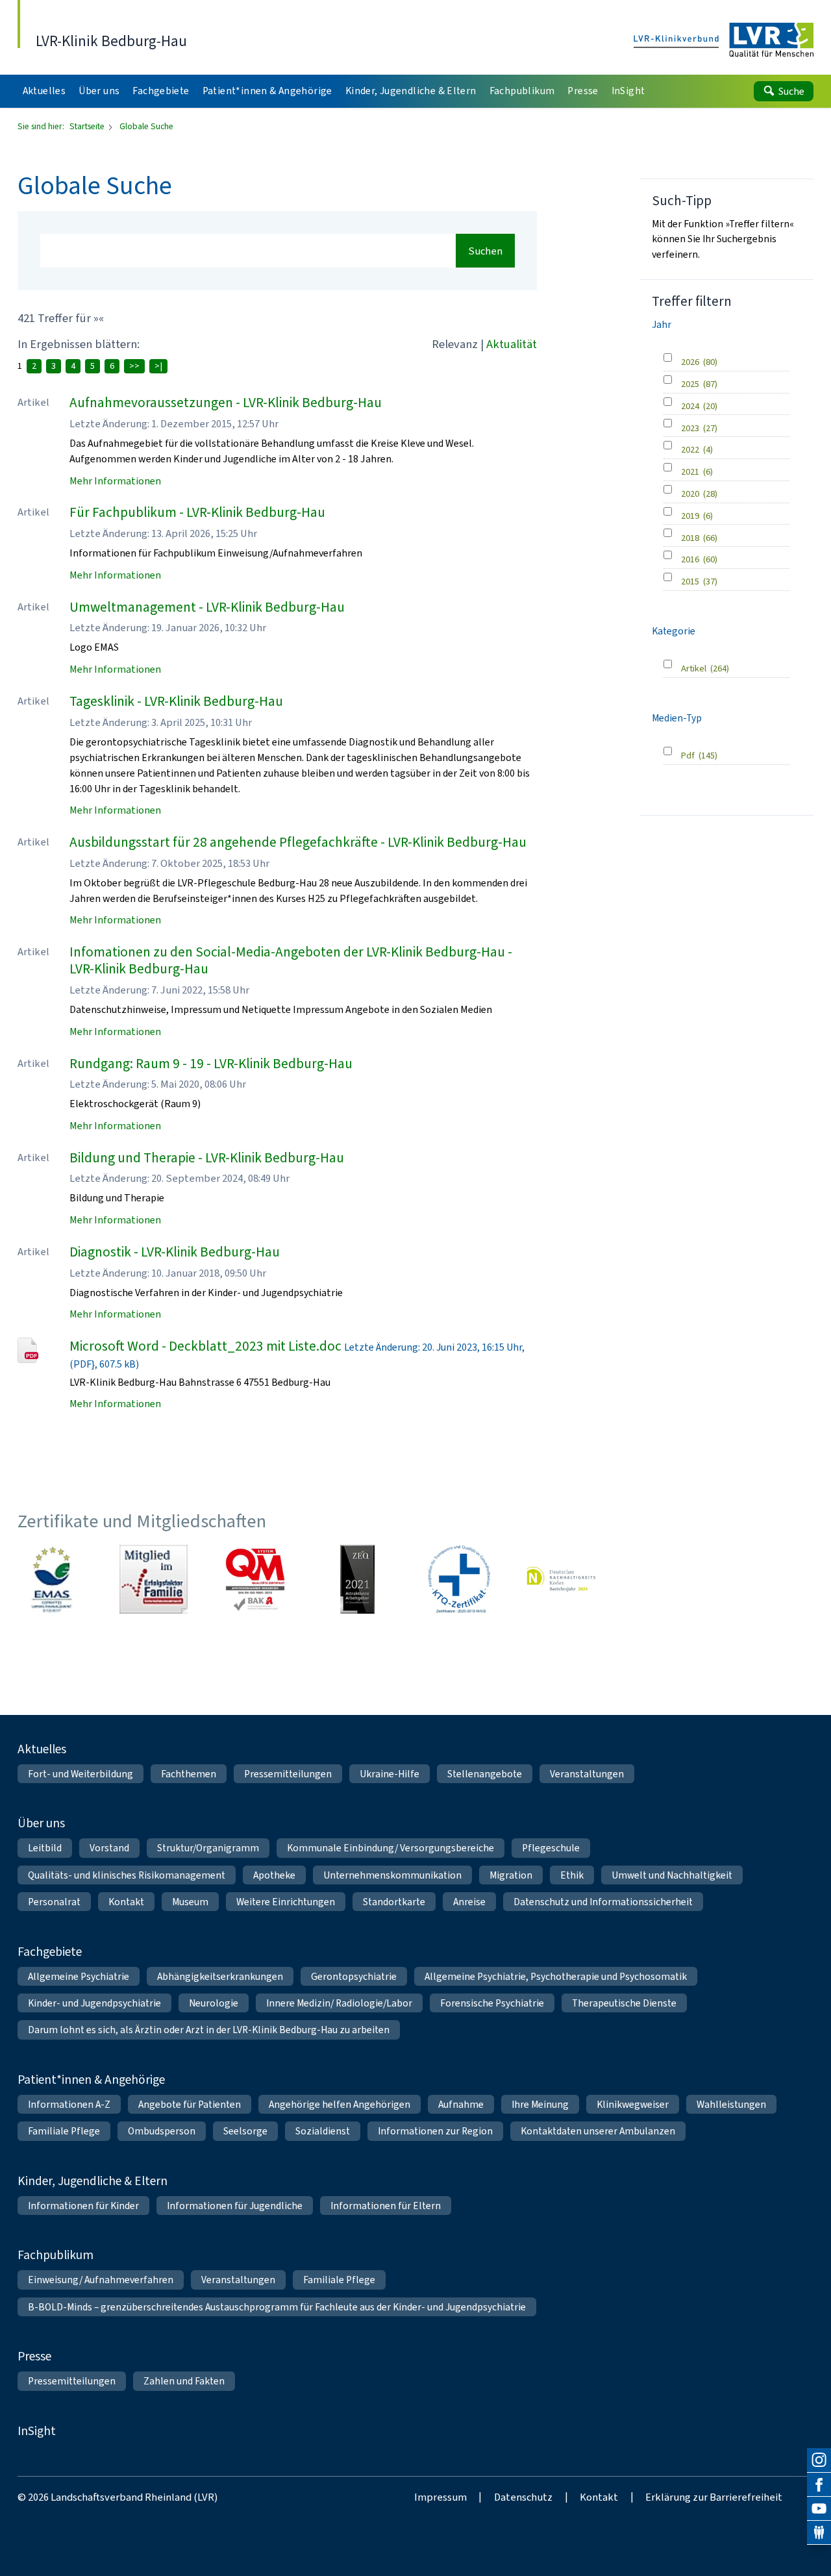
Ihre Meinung (540, 2104)
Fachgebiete (50, 1952)
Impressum (440, 2497)
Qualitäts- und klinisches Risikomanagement (127, 1875)
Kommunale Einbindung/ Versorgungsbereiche (391, 1848)
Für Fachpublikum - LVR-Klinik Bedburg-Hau (197, 512)
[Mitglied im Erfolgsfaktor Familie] (154, 1579)
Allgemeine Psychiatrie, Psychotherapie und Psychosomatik (556, 1976)
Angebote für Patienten (190, 2104)
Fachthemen (189, 1774)
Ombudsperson (162, 2131)
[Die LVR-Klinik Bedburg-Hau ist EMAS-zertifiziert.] (52, 1579)
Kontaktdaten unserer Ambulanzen (598, 2131)
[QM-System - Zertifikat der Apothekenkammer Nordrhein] (255, 1579)
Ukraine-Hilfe (390, 1774)
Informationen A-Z (69, 2104)
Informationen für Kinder (83, 2206)
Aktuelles (42, 1749)
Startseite (88, 126)
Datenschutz (523, 2497)
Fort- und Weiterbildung (81, 1774)
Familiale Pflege (64, 2131)
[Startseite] (724, 41)
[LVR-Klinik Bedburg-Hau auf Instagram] (819, 2460)
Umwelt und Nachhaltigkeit (672, 1875)
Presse (34, 2356)
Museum (190, 1902)
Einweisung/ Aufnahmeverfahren (101, 2280)
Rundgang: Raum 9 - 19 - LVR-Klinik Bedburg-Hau (211, 1064)
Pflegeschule (551, 1848)
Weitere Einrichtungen (286, 1902)
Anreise (469, 1902)
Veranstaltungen (587, 1774)
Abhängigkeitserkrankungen (220, 1976)
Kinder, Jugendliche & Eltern (93, 2181)
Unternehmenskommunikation (392, 1875)
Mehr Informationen (115, 481)
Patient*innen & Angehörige (91, 2080)
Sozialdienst (323, 2131)
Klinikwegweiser (633, 2104)
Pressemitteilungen (288, 1774)
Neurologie (214, 2003)
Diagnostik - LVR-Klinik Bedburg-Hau (175, 1252)
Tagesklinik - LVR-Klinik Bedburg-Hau (176, 701)
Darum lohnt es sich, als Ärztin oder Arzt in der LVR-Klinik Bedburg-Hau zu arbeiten (209, 2030)
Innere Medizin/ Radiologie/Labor (339, 2003)
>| (158, 366)
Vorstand (109, 1848)
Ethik (572, 1875)
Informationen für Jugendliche (235, 2206)
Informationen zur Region (435, 2131)
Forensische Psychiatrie (492, 2003)
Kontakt (126, 1902)
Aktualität (512, 344)
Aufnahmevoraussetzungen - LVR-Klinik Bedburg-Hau (226, 403)
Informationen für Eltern (386, 2206)
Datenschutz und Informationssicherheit (603, 1902)
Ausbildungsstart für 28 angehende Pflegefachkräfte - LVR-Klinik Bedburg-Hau (298, 842)
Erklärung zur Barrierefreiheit (714, 2497)
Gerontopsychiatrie (354, 1976)
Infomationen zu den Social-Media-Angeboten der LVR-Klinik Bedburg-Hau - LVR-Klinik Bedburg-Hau (291, 961)
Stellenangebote (485, 1774)
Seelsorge (245, 2131)
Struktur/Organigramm (208, 1848)
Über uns (41, 1823)
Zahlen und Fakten (184, 2381)
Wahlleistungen (731, 2104)
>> (134, 366)
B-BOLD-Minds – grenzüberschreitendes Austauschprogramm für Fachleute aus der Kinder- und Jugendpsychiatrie (277, 2307)
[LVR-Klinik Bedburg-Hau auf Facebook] (819, 2485)
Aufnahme (461, 2104)
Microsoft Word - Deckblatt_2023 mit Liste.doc (205, 1346)
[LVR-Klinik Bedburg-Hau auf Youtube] (819, 2509)
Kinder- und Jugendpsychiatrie (94, 2003)
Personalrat (54, 1902)
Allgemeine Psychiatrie (79, 1976)
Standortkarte (394, 1902)
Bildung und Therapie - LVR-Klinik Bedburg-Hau (207, 1158)
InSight (37, 2431)
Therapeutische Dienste (624, 2003)
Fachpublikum (56, 2255)
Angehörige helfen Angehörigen (340, 2104)
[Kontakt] (819, 2533)
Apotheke (274, 1875)
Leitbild (45, 1848)
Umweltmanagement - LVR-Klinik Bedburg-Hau (207, 607)
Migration (511, 1875)
